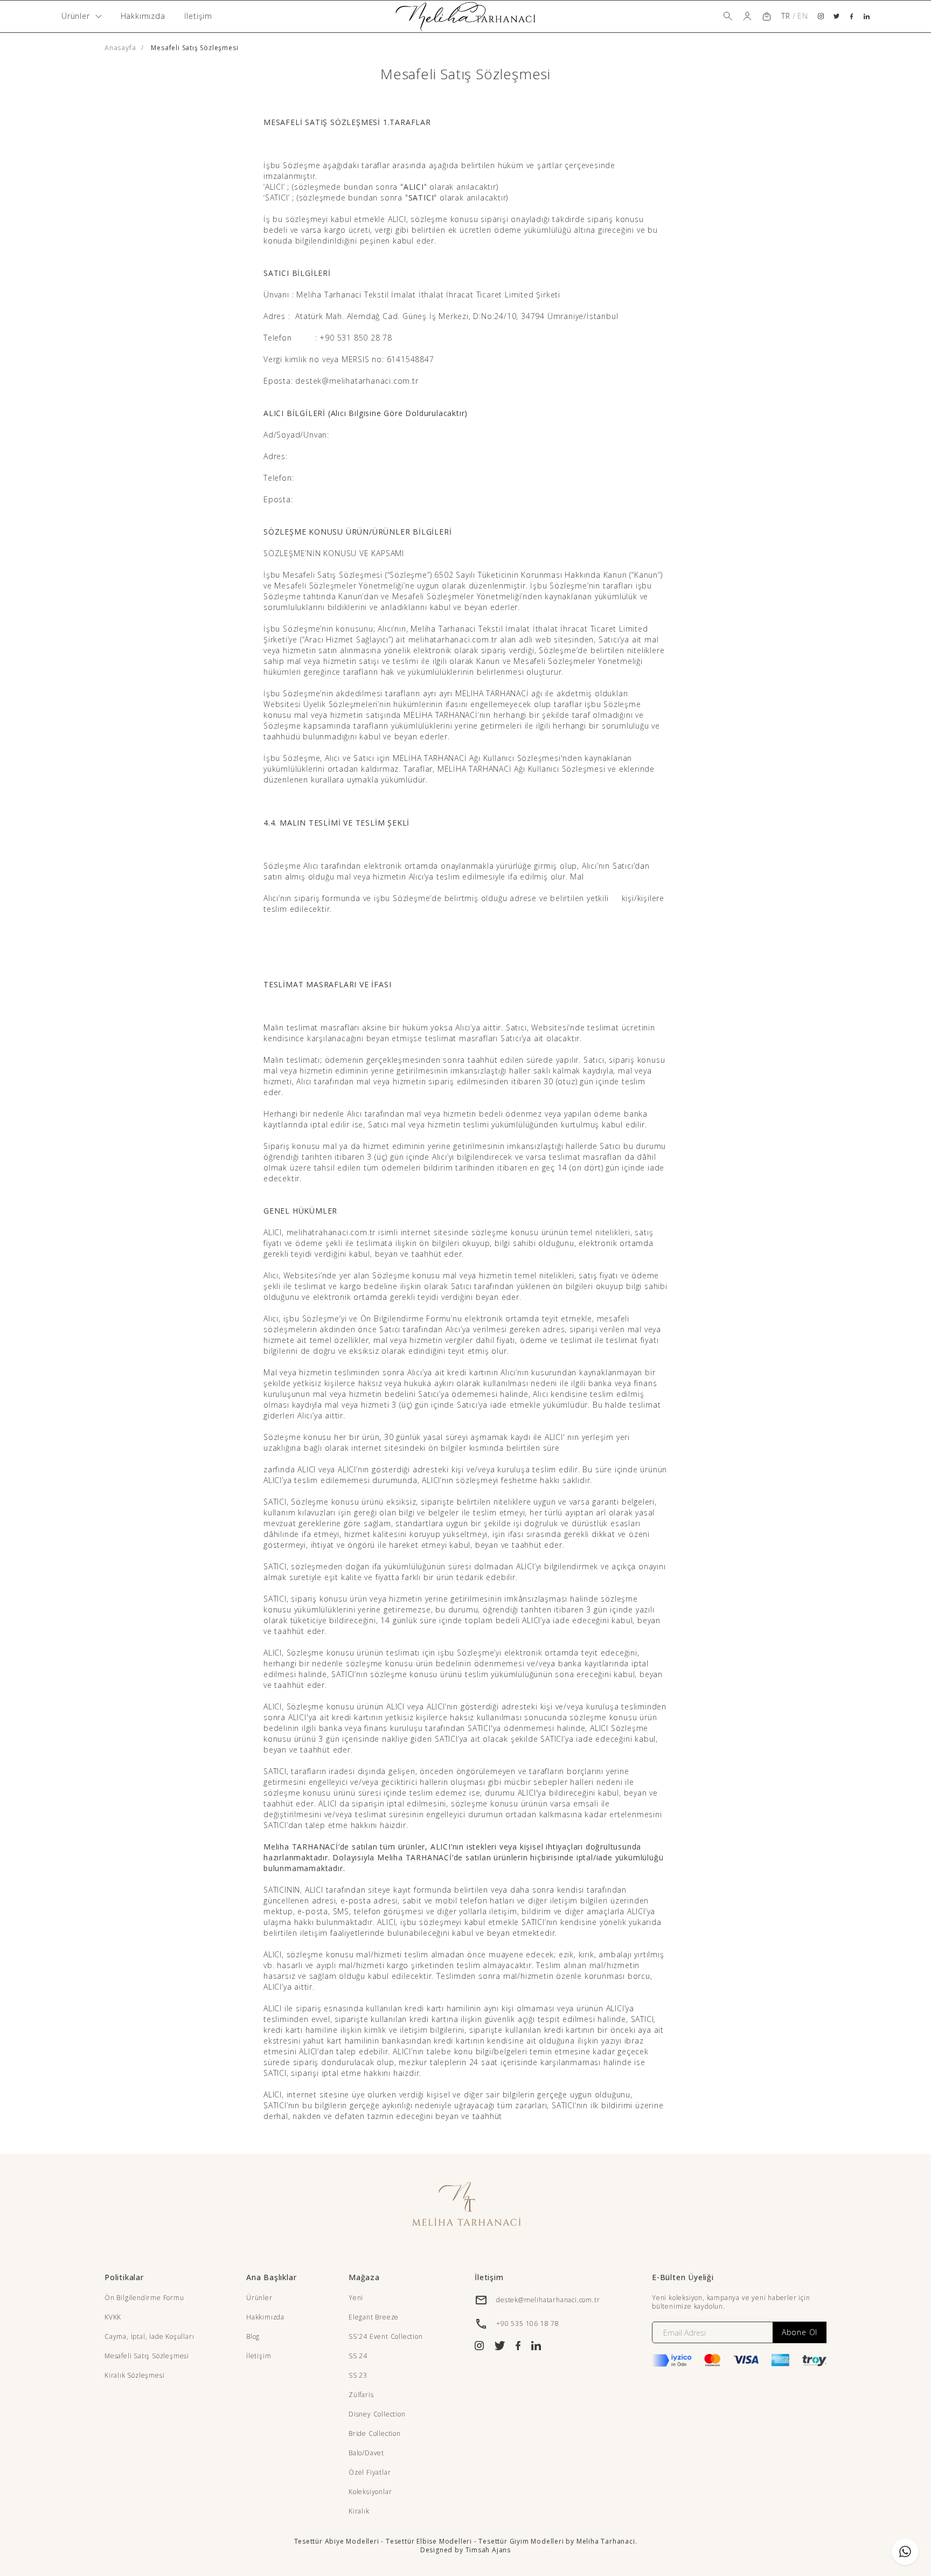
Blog (253, 2336)
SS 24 (358, 2356)
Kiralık (359, 2511)
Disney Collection (377, 2414)
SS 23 (358, 2375)
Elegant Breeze (374, 2317)
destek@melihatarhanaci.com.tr (548, 2300)
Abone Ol (800, 2332)
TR (786, 16)
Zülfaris (361, 2395)
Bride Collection (375, 2433)
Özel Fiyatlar (370, 2472)
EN (803, 16)
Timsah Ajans (488, 2550)
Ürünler (259, 2298)
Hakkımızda (143, 16)
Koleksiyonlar (370, 2492)
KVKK (113, 2317)
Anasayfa (120, 48)
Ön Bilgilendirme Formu (144, 2298)
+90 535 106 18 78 (528, 2324)
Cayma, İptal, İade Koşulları (149, 2336)
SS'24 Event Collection (386, 2336)
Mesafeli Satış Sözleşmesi (147, 2356)
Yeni (356, 2298)
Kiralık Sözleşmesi (134, 2375)
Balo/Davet (366, 2453)
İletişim (198, 16)
